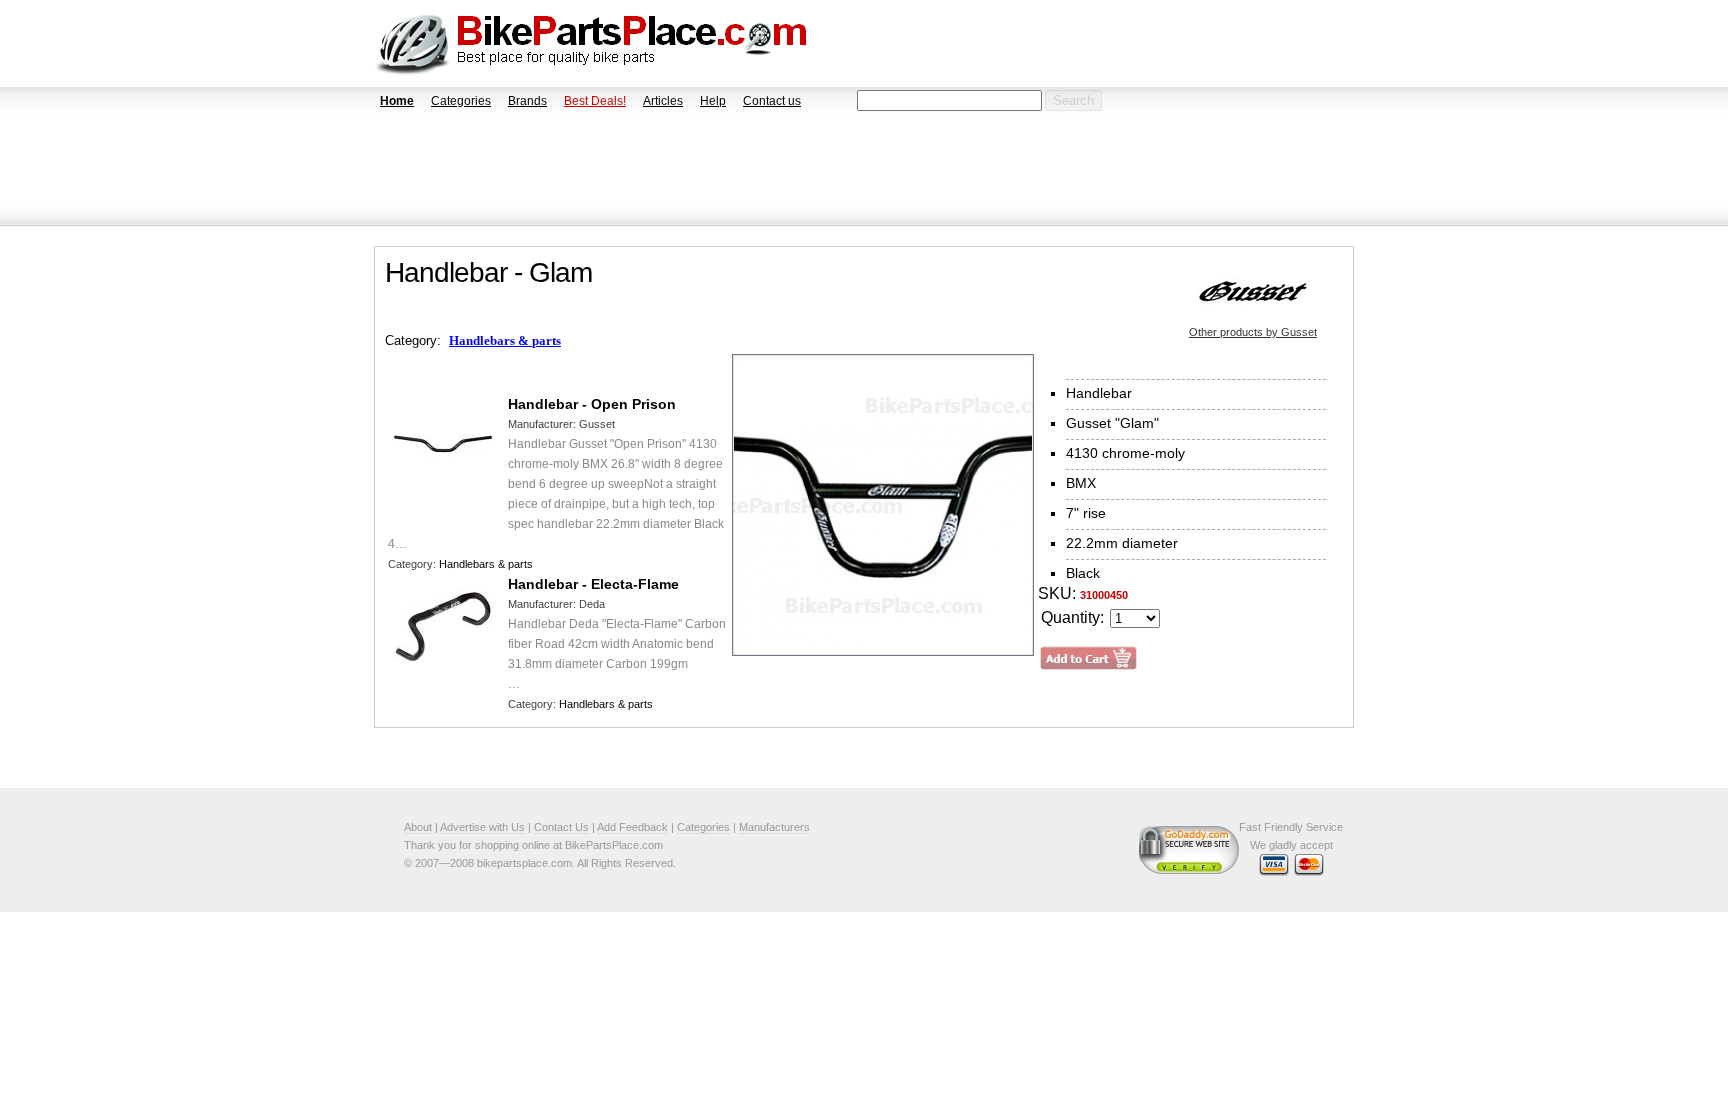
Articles (663, 101)
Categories (461, 101)
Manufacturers (774, 827)
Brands (527, 101)
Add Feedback (632, 827)
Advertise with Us (482, 827)
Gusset (597, 424)
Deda (592, 604)
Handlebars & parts (505, 340)
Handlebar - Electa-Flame (593, 584)
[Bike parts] (591, 43)
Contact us (772, 101)
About (418, 827)
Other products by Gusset (1253, 332)
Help (713, 101)
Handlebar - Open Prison (592, 404)
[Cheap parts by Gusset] (1253, 291)
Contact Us (561, 827)
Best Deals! (595, 101)
